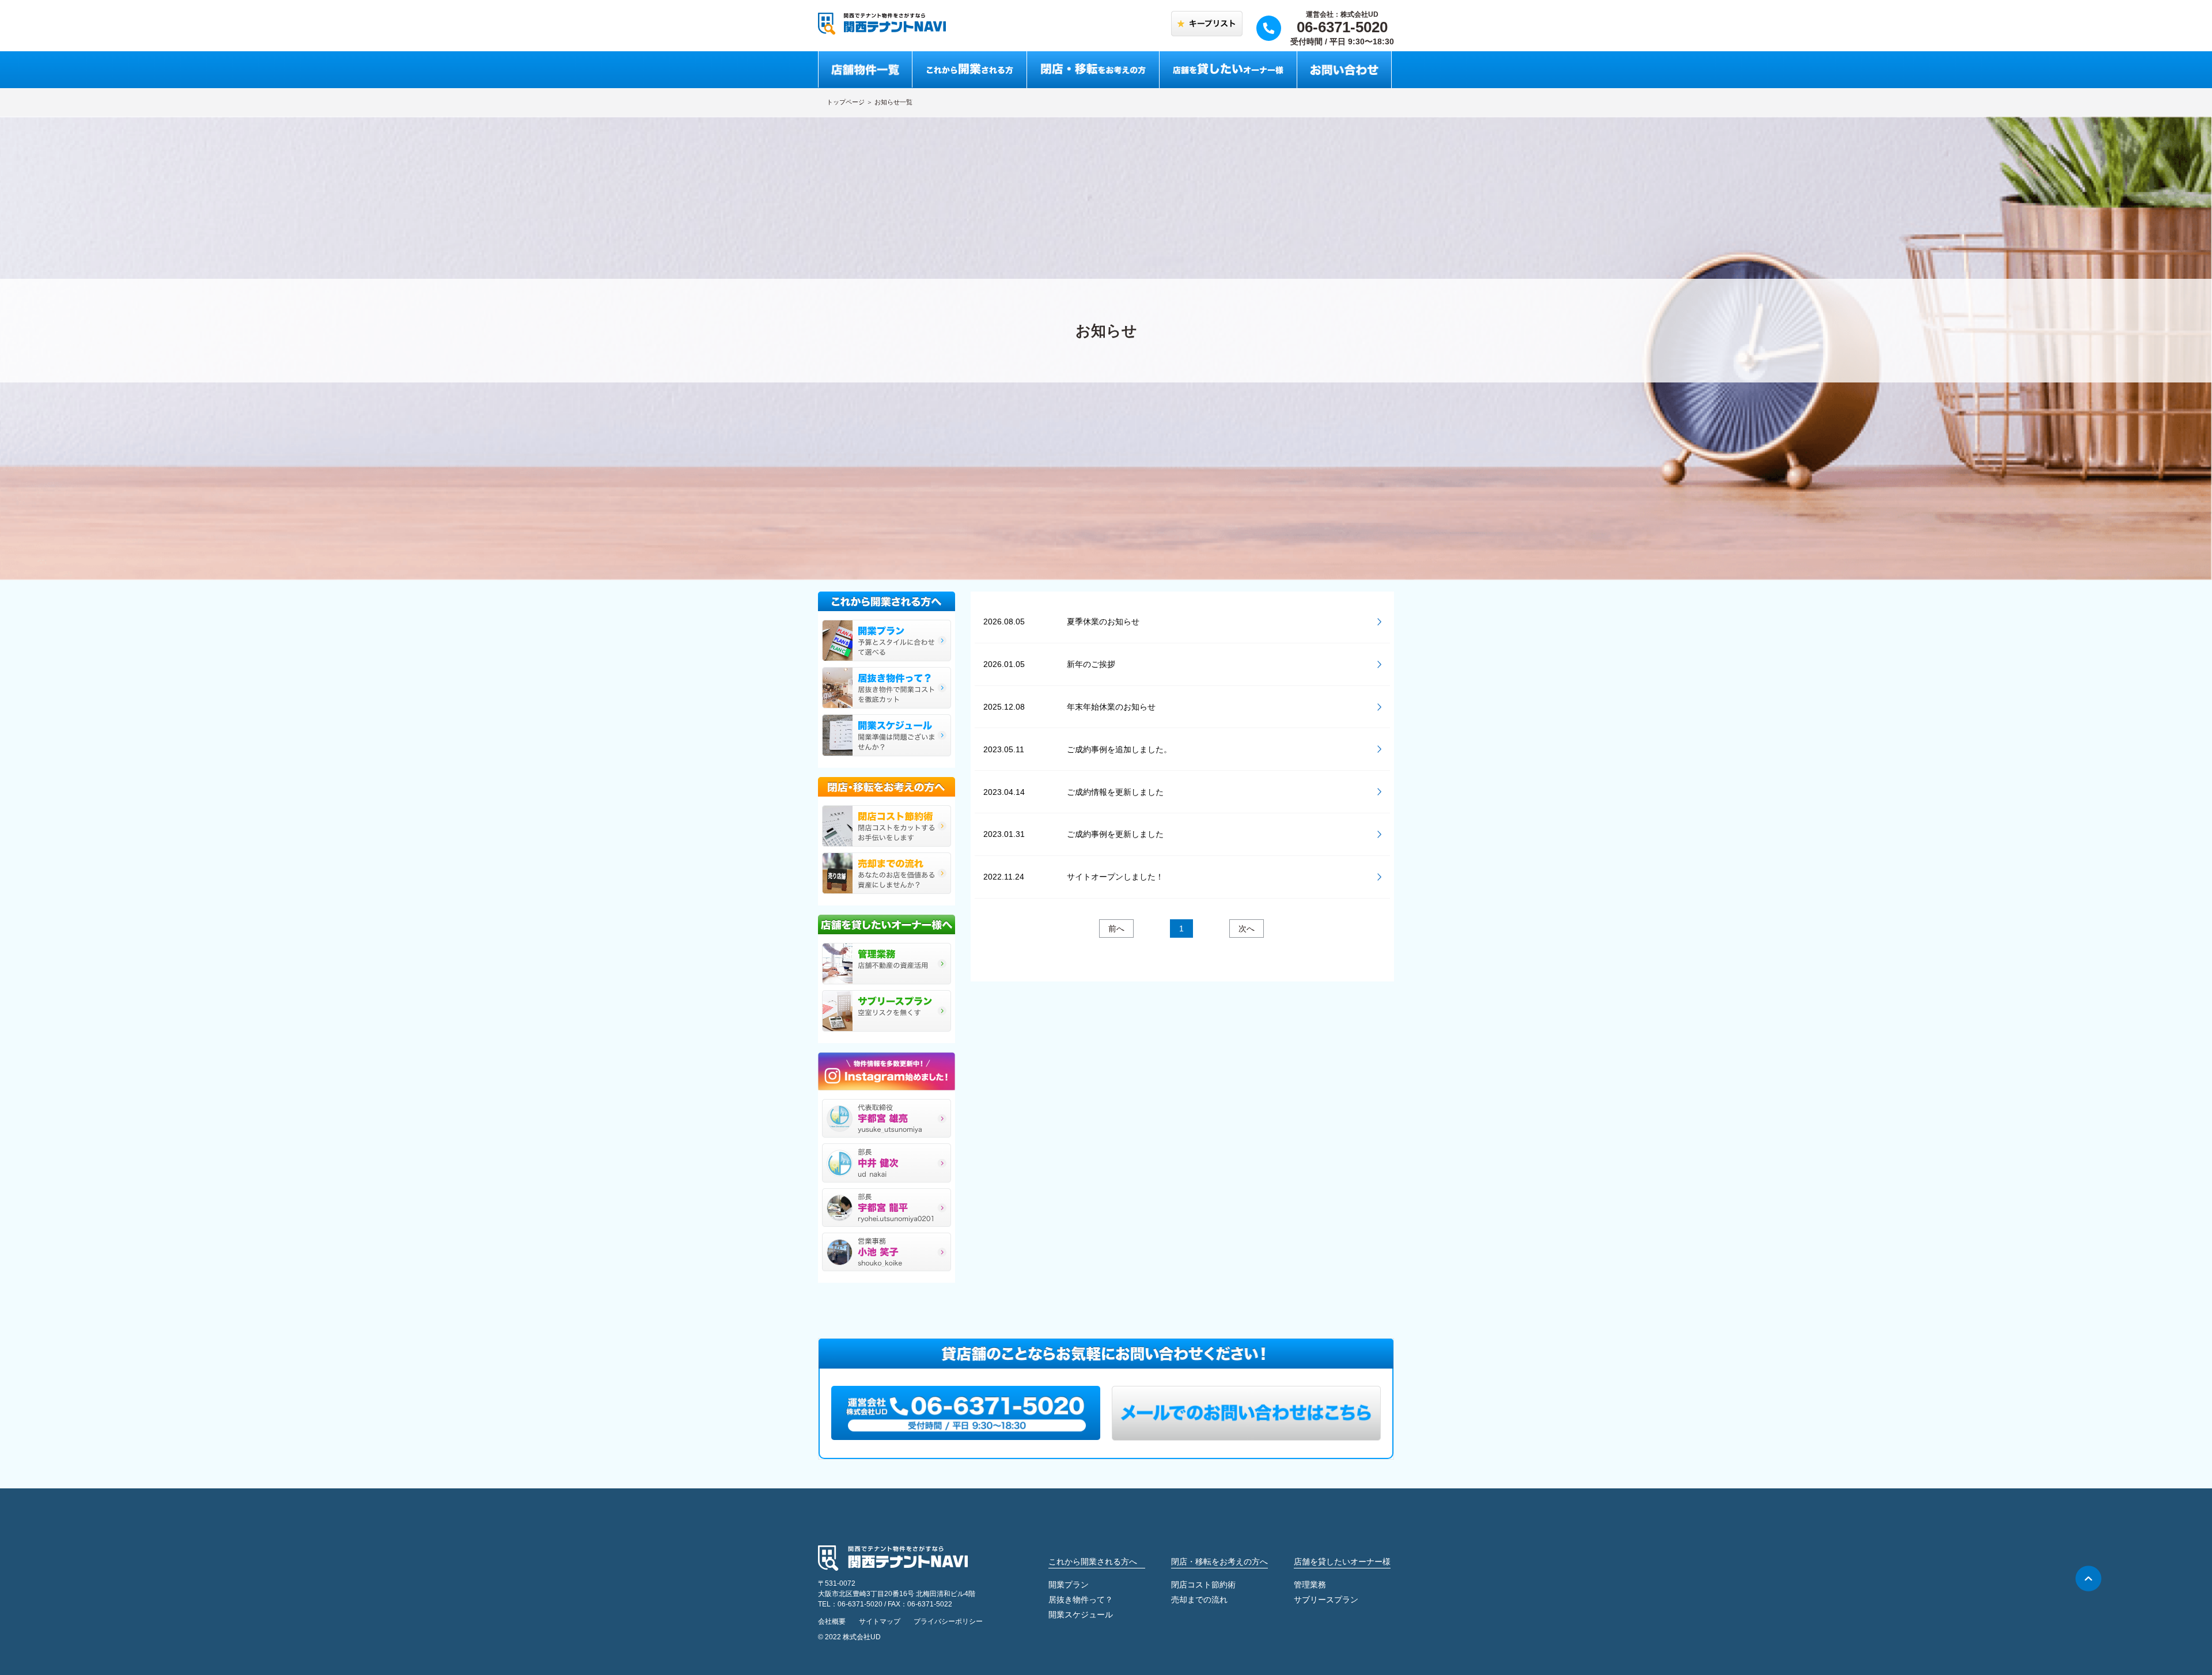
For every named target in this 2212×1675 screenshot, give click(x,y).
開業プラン (1069, 1585)
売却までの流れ (1199, 1600)
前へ (1116, 929)
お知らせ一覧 (893, 102)
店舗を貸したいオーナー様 (1342, 1562)
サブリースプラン (1326, 1600)
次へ (1247, 929)
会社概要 (832, 1621)
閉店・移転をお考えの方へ (1219, 1562)
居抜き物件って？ (1081, 1600)
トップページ (846, 102)
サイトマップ (880, 1621)
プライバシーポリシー (948, 1621)
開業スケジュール (1081, 1615)
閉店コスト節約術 (1203, 1585)
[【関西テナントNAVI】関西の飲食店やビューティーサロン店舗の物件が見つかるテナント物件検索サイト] (882, 23)
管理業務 (1310, 1585)
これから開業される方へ (1093, 1562)
